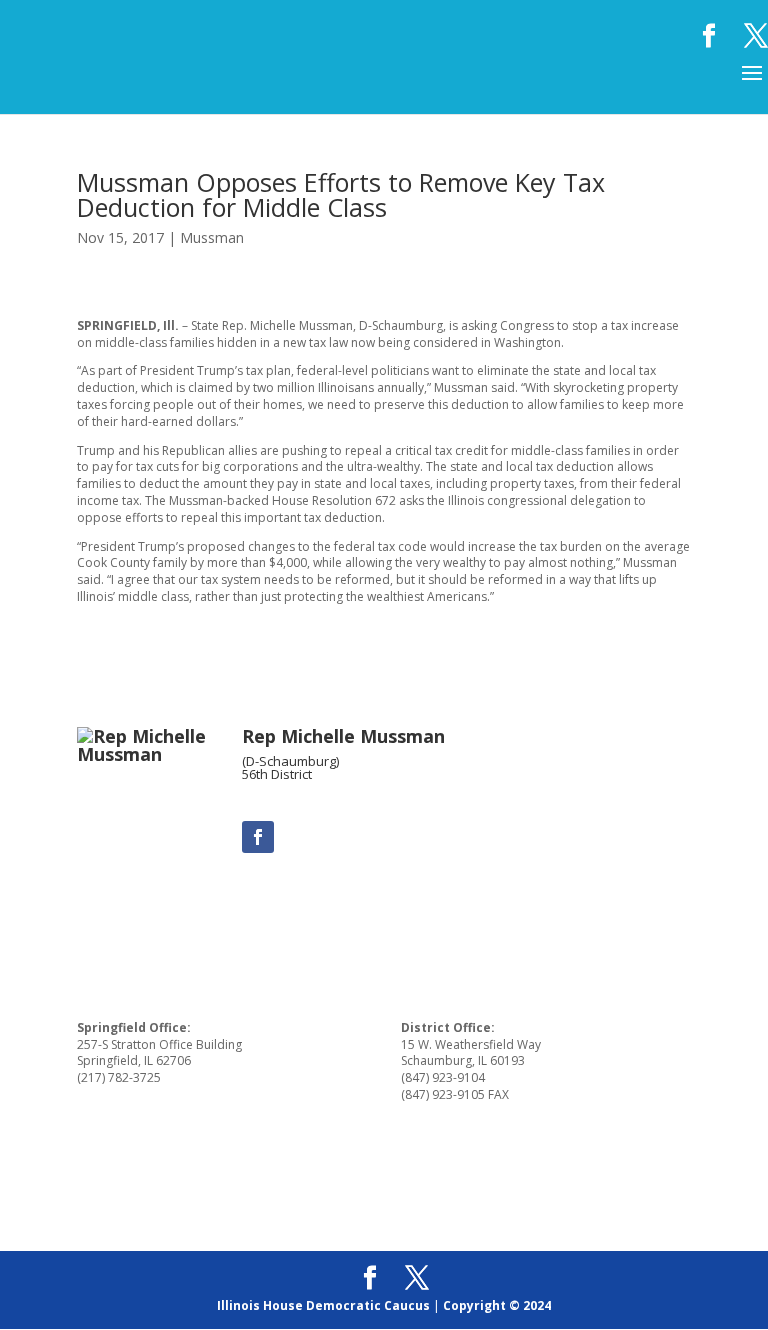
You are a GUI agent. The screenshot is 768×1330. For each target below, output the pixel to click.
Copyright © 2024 (497, 1305)
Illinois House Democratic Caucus (323, 1305)
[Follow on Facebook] (258, 837)
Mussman (212, 237)
